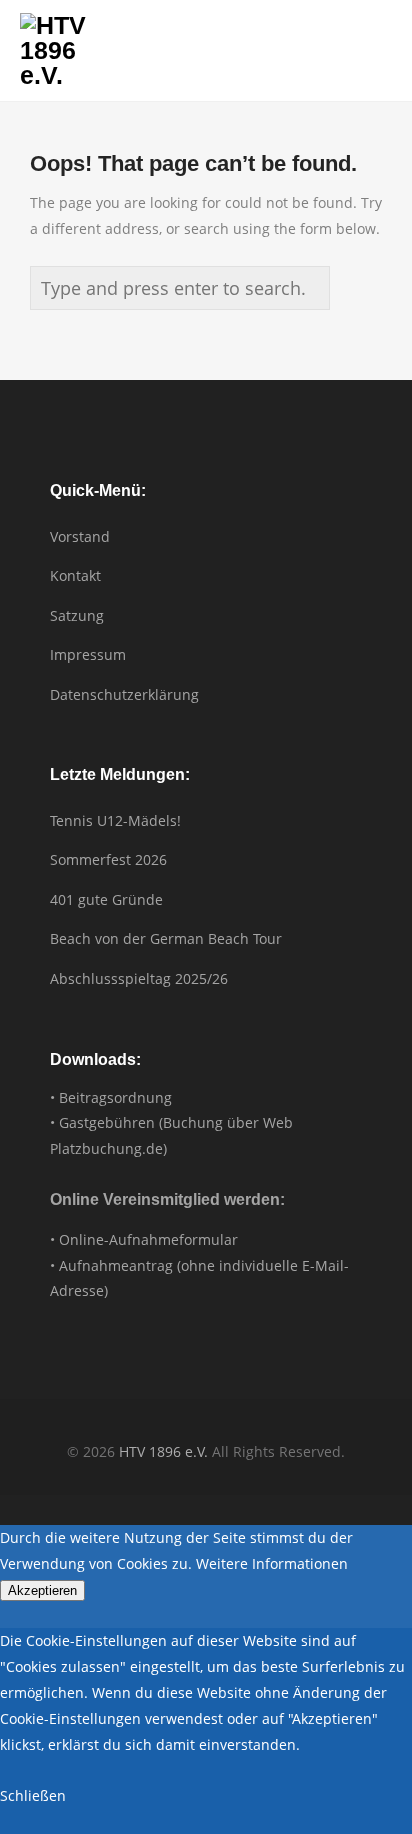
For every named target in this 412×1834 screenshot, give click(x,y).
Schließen (33, 1795)
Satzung (77, 615)
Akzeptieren (42, 1590)
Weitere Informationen (272, 1563)
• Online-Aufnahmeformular (144, 1239)
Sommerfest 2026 (108, 859)
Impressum (88, 654)
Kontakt (75, 575)
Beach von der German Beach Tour (166, 938)
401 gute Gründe (106, 899)
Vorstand (80, 536)
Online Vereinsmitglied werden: (167, 1199)
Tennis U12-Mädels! (115, 820)
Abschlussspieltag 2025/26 (139, 978)
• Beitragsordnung (111, 1097)
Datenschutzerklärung (124, 694)
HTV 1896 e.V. (163, 1451)
